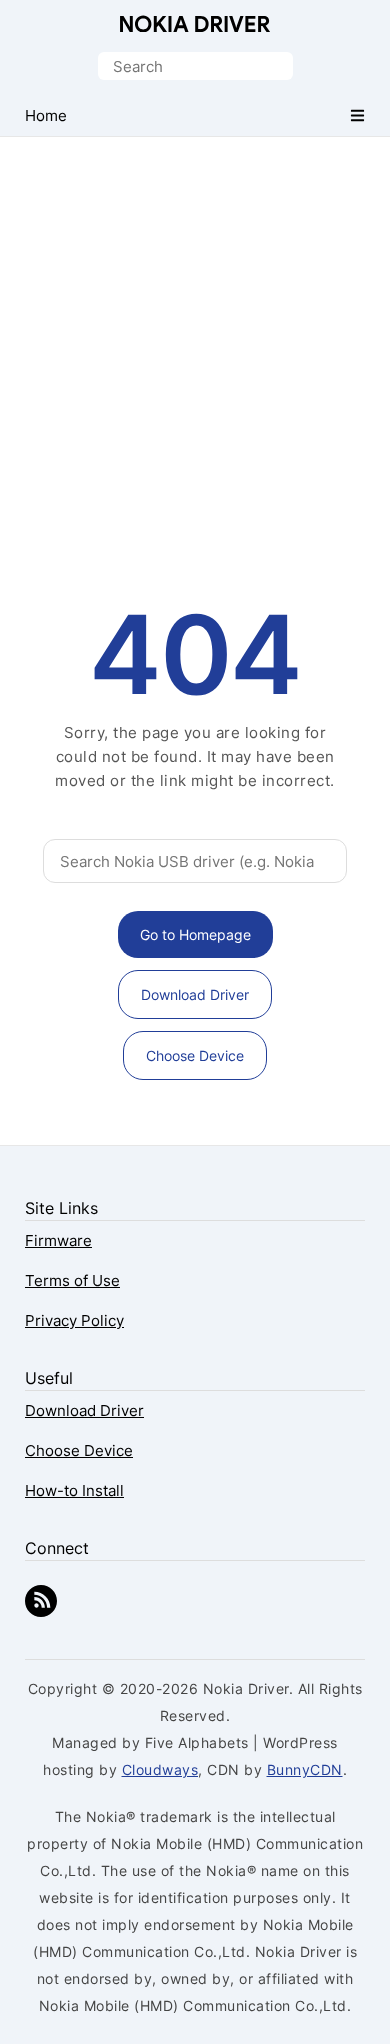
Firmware (58, 1240)
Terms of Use (72, 1280)
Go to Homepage (195, 934)
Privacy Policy (74, 1320)
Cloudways (160, 1769)
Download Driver (195, 994)
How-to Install (74, 1490)
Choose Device (195, 1055)
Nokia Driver (195, 23)
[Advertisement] (195, 342)
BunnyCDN (305, 1769)
